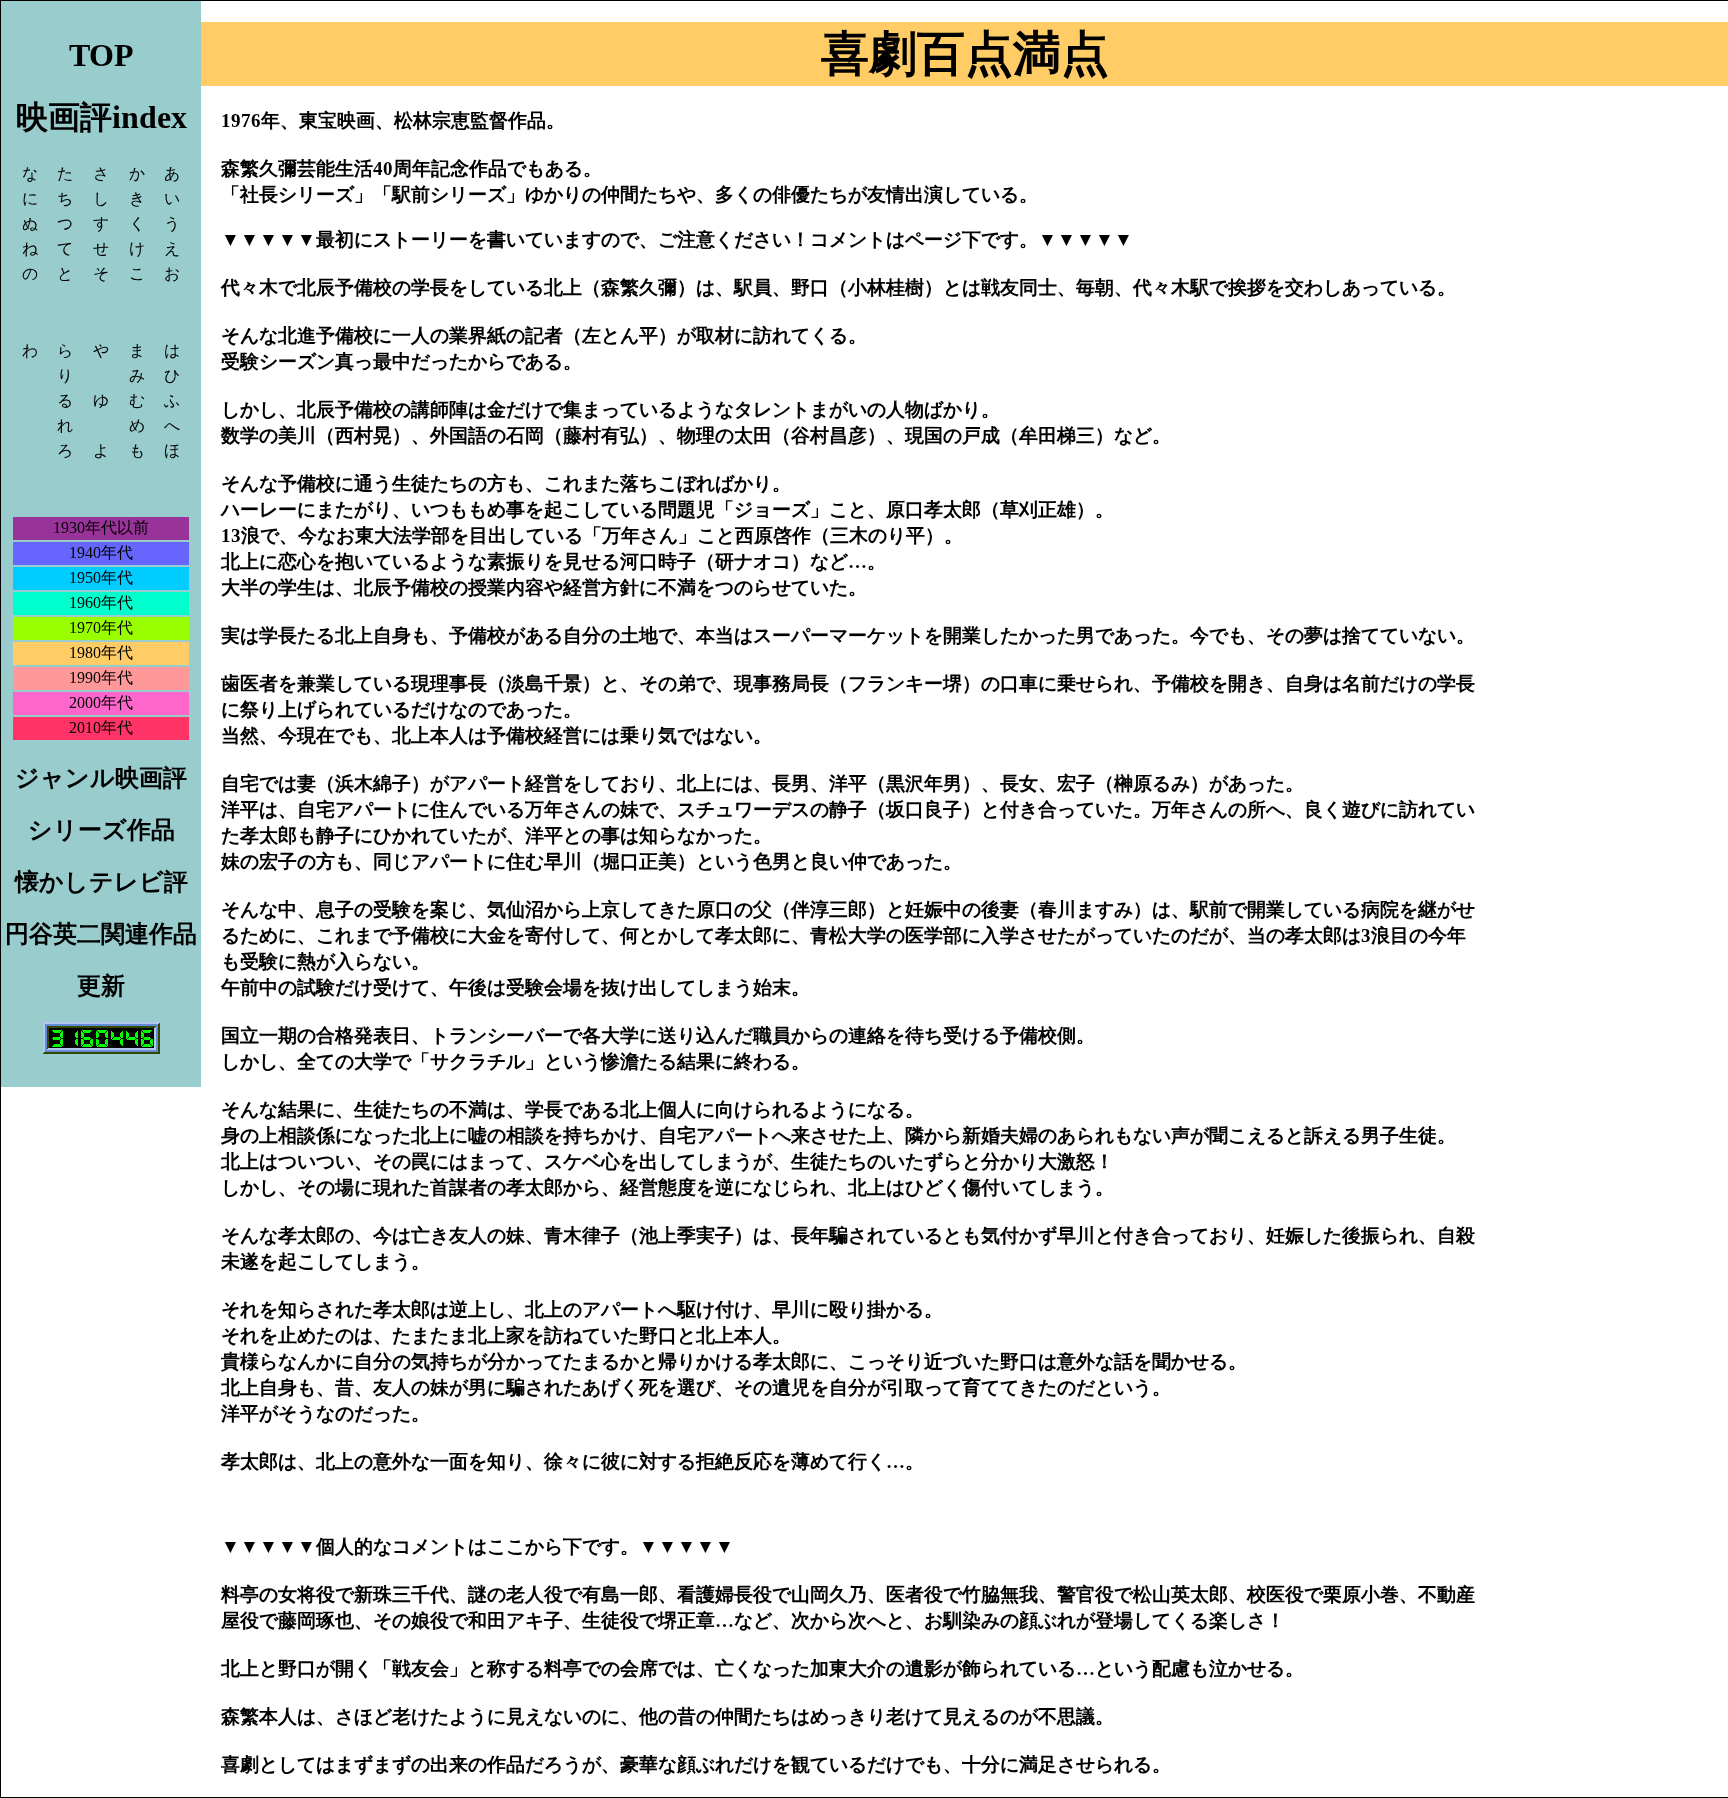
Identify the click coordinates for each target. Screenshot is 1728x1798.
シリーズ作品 (101, 830)
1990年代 (101, 677)
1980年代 (101, 652)
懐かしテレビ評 (101, 882)
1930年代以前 (101, 527)
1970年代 (101, 627)
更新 (101, 986)
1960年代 (101, 602)
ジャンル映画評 (101, 778)
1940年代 (101, 552)
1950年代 (101, 577)
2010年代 (101, 727)
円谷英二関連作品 (101, 934)
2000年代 (101, 702)
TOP (101, 55)
